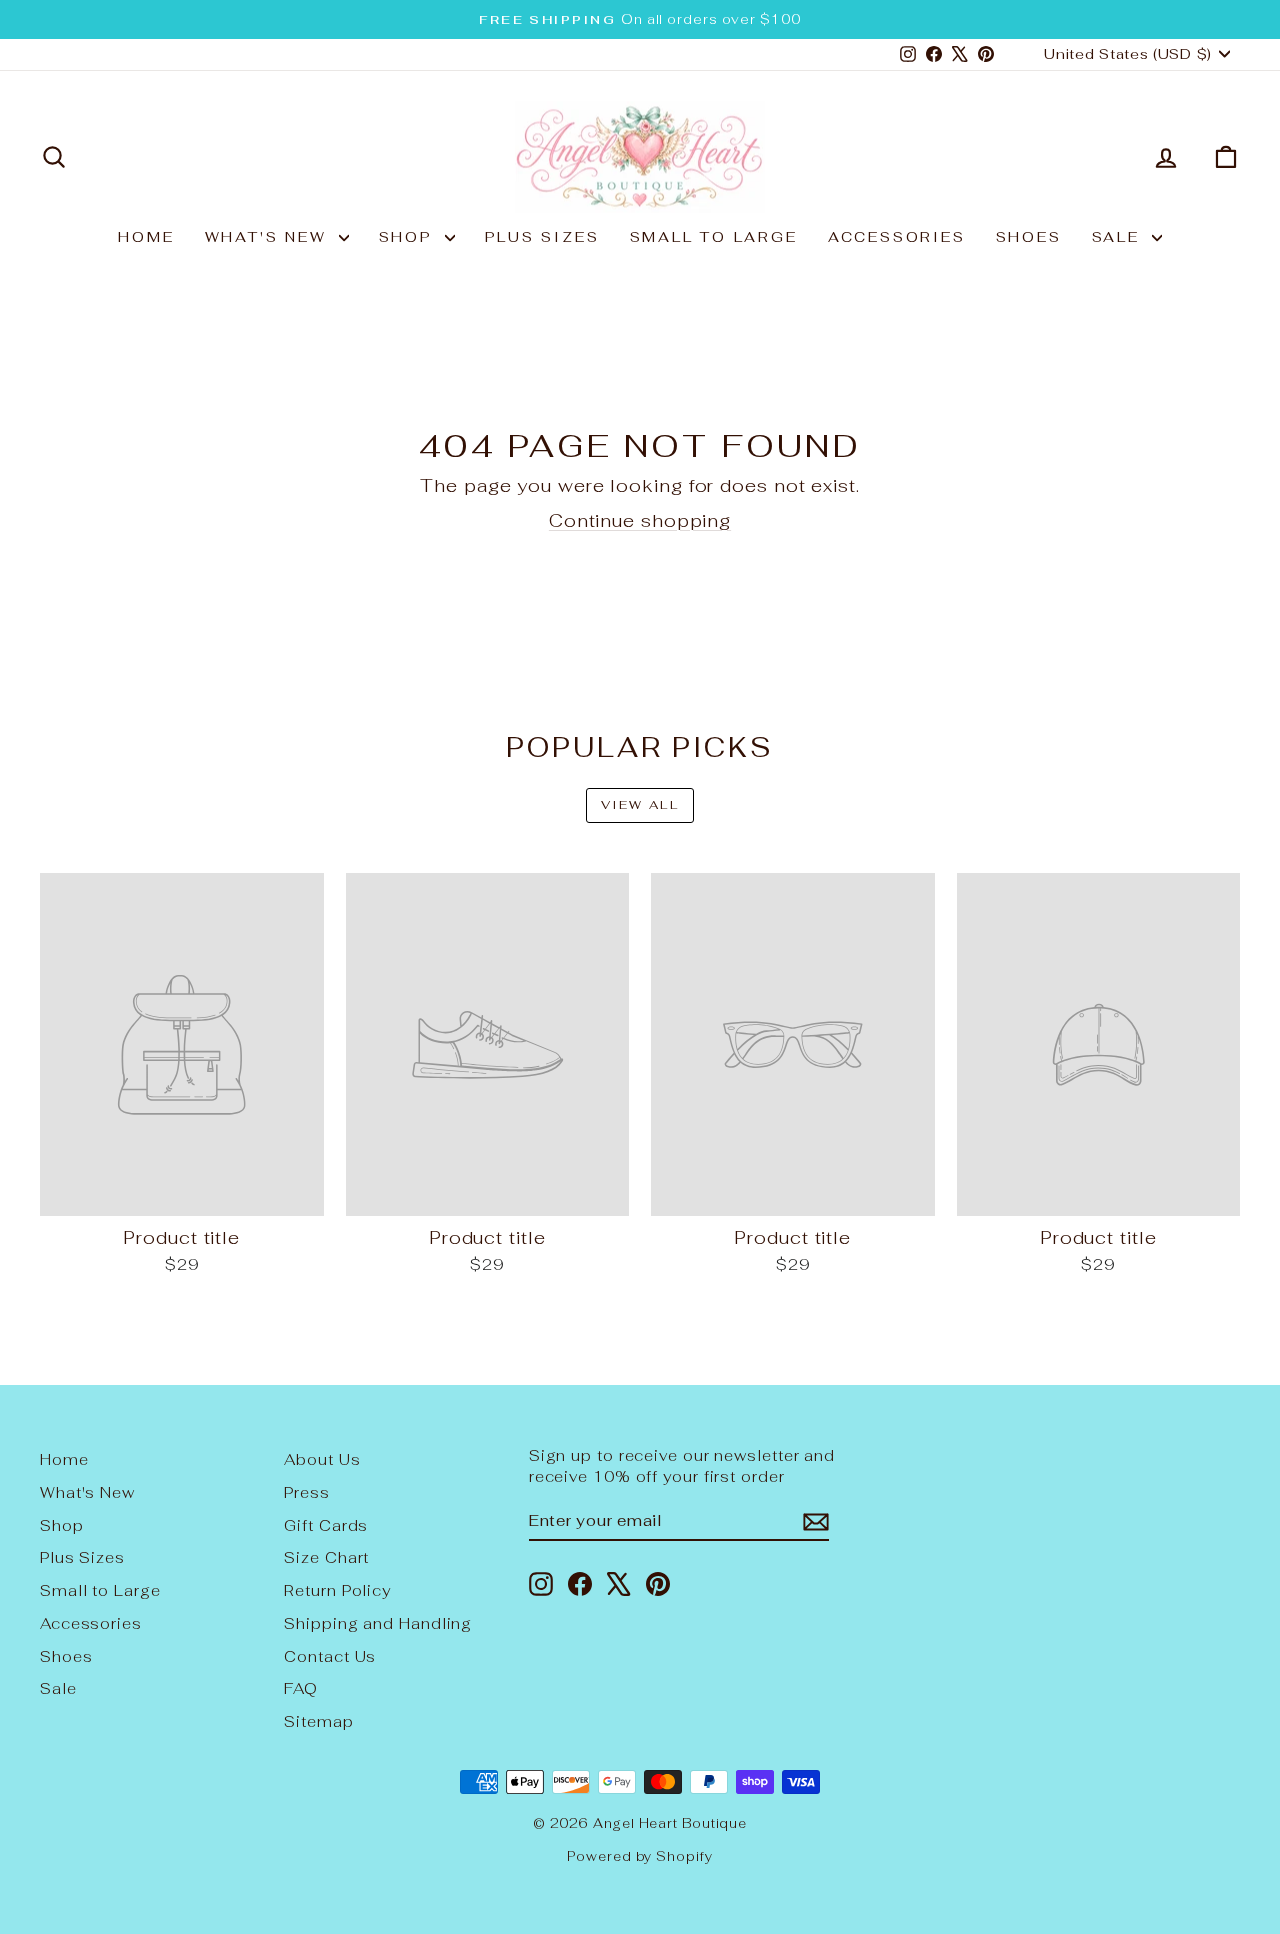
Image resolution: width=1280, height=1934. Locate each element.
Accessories (897, 237)
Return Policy (337, 1590)
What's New (269, 237)
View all (640, 805)
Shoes (1029, 237)
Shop (409, 237)
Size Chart (326, 1557)
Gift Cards (326, 1525)
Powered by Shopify (639, 1856)
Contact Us (330, 1656)
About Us (322, 1459)
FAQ (301, 1688)
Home (146, 237)
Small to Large (714, 237)
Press (307, 1492)
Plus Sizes (542, 237)
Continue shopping (640, 520)
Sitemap (318, 1721)
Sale (1119, 237)
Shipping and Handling (378, 1623)
